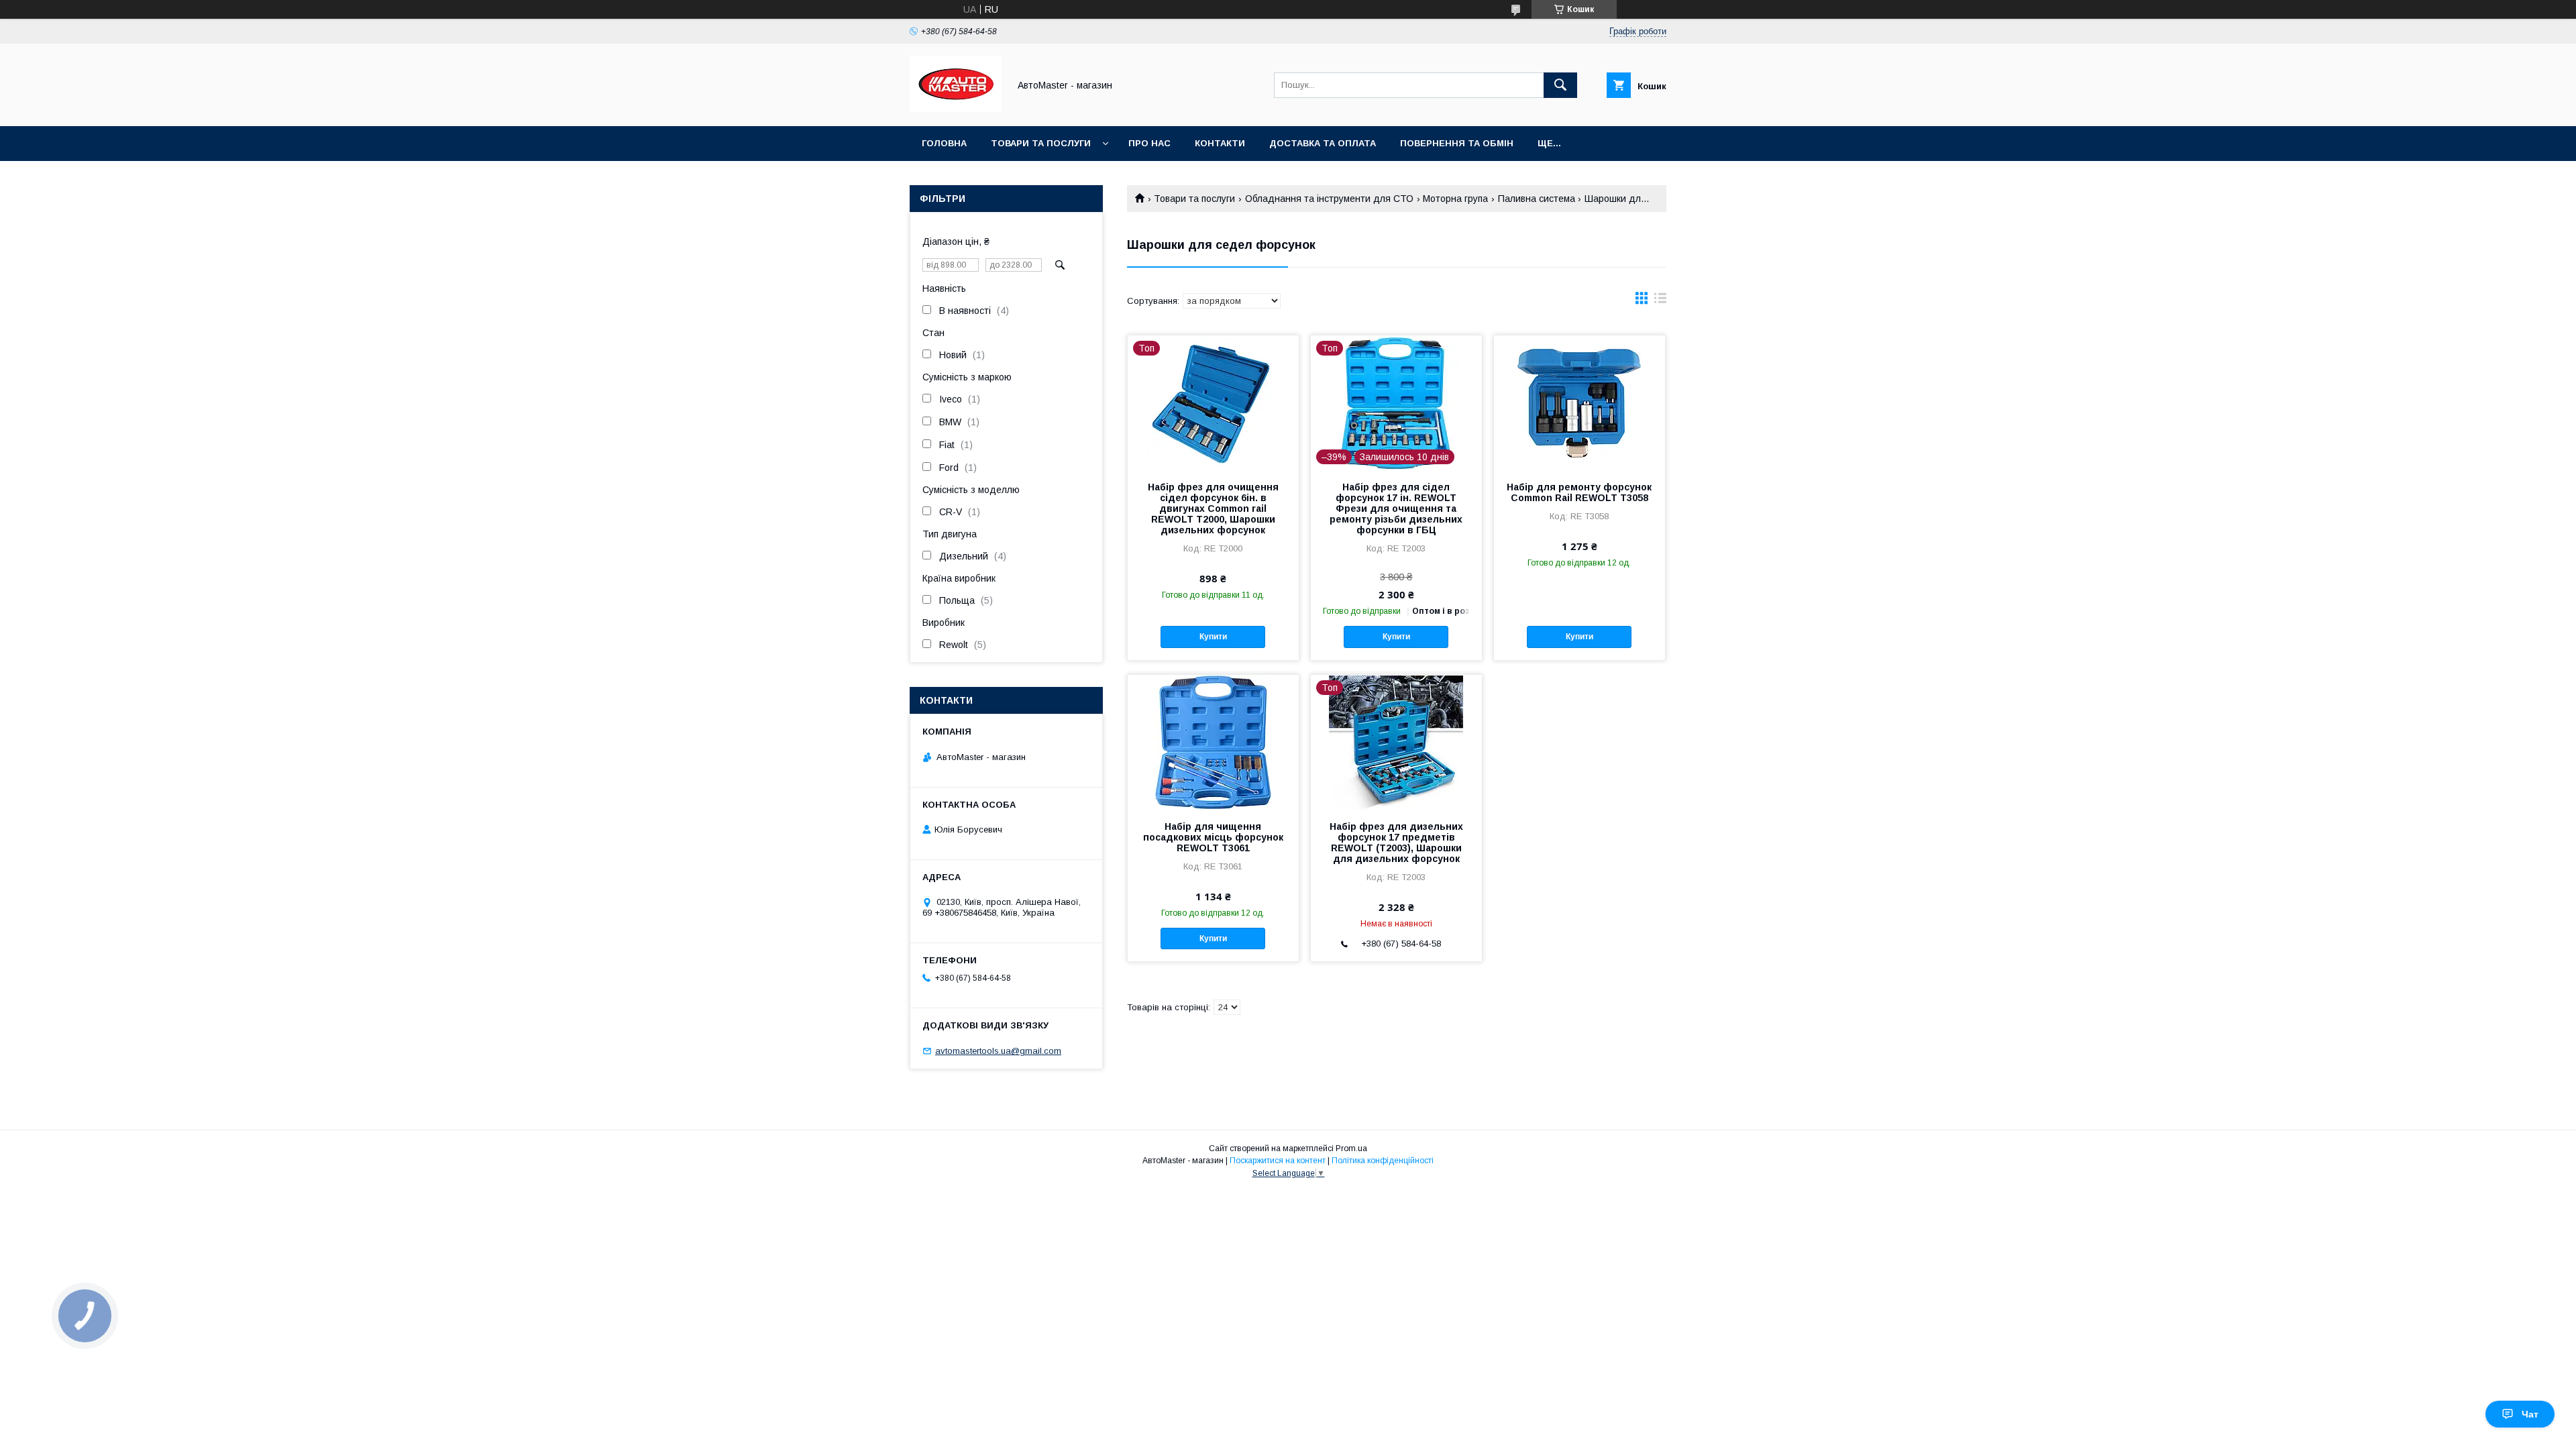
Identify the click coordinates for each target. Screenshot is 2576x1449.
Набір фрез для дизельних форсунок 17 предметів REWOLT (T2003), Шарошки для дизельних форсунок (1396, 843)
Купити (1213, 637)
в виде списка (1660, 301)
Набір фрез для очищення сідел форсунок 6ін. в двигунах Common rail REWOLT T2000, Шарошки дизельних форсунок (1213, 508)
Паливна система (1537, 199)
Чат (2530, 1414)
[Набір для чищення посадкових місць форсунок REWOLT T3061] (1213, 742)
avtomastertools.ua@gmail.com (998, 1051)
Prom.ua (1351, 1148)
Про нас (1149, 143)
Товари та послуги (1041, 143)
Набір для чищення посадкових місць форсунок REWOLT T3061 (1213, 837)
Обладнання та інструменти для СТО (1329, 199)
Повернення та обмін (1457, 143)
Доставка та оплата (1323, 143)
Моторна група (1455, 199)
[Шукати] (1560, 85)
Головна (944, 143)
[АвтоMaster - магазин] (956, 109)
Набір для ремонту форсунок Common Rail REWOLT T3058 (1579, 492)
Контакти (1220, 143)
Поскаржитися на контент (1278, 1161)
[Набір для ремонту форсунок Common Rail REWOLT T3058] (1579, 402)
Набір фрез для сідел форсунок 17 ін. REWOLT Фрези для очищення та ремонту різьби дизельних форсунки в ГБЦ (1396, 508)
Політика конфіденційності (1383, 1161)
